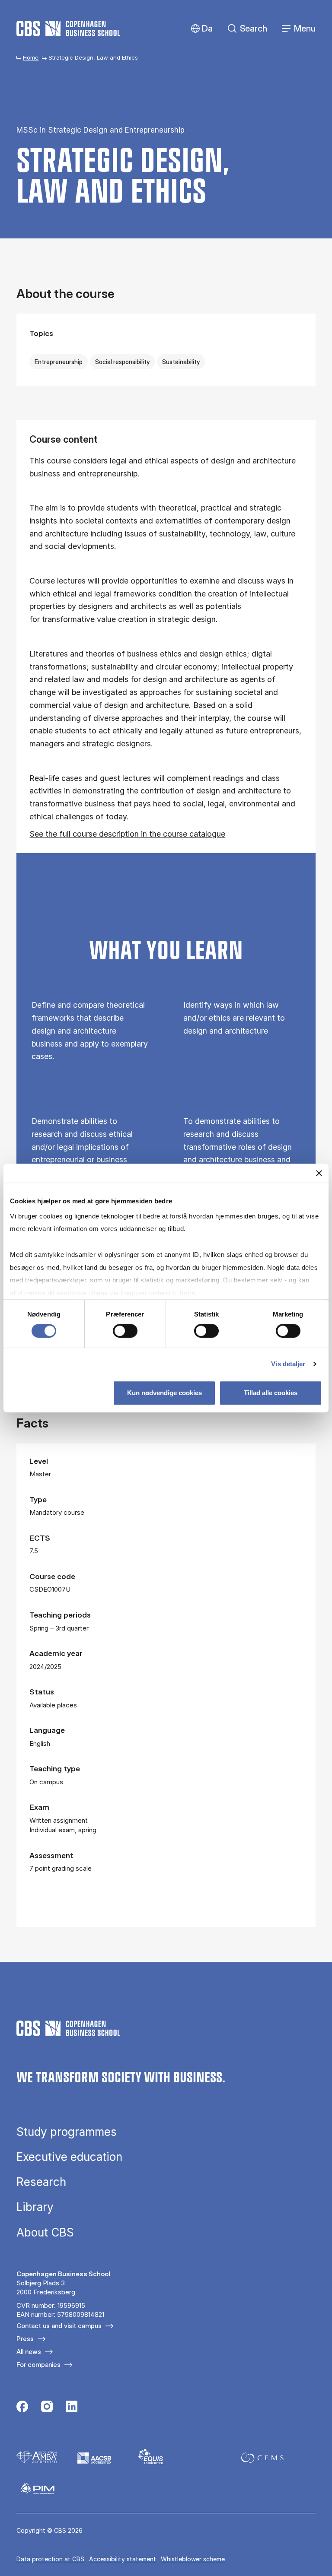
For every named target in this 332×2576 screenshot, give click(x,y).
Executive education (69, 2157)
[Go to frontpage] (68, 29)
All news (29, 2352)
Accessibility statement (123, 2559)
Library (35, 2207)
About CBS (45, 2233)
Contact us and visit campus (59, 2326)
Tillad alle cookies (271, 1393)
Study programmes (67, 2132)
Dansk (200, 29)
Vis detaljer (288, 1364)
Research (41, 2182)
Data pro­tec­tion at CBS (50, 2559)
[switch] (125, 1331)
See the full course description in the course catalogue (127, 834)
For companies (38, 2365)
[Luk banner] (319, 1173)
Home (31, 57)
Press (25, 2339)
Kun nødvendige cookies (164, 1393)
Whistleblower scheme (193, 2559)
